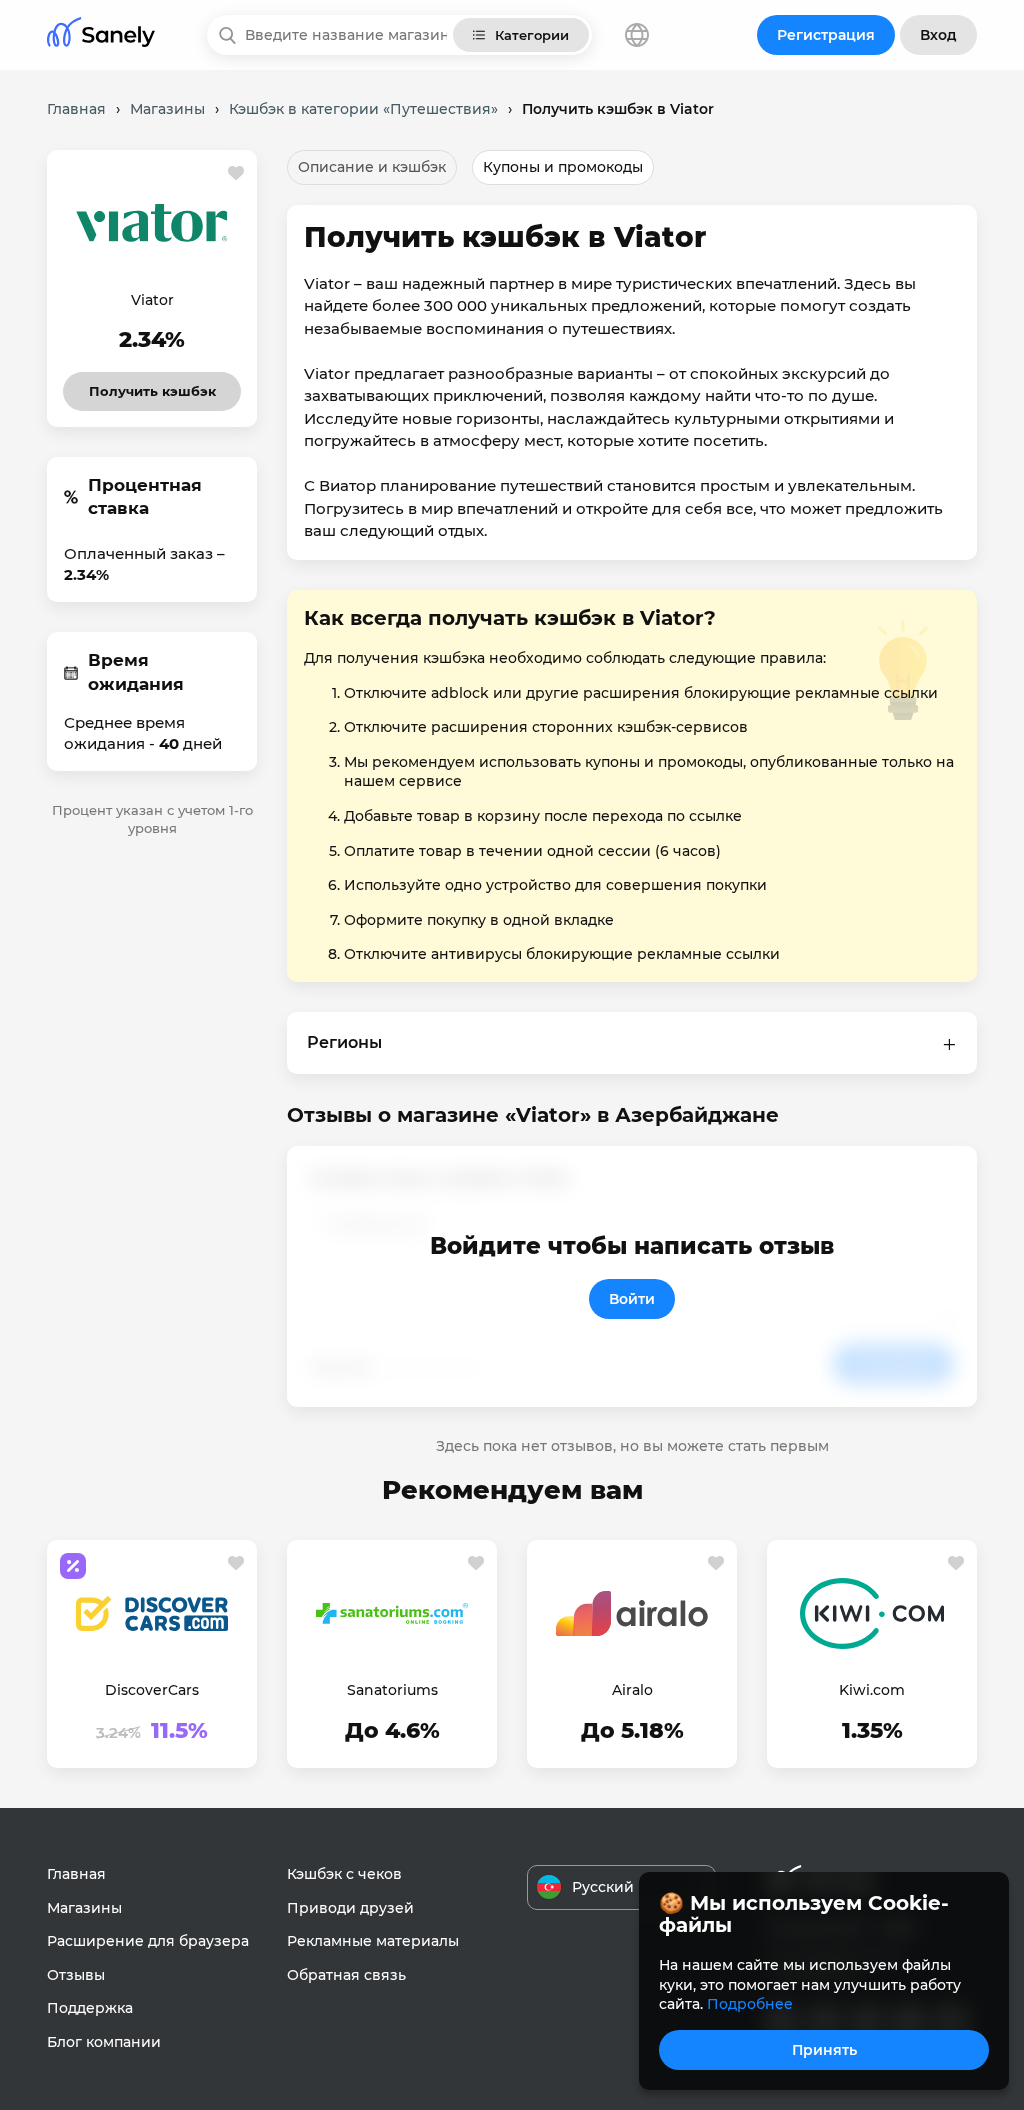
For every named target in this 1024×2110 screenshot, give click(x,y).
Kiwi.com (872, 1690)
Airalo (632, 1690)
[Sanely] (101, 35)
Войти (632, 1299)
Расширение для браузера (148, 1941)
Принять (824, 2050)
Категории (532, 35)
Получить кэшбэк (152, 385)
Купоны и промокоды (563, 167)
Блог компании (104, 2042)
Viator (152, 300)
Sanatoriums (392, 1690)
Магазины (84, 1908)
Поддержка (90, 2008)
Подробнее (750, 2004)
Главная (76, 1874)
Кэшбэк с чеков (344, 1874)
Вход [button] (938, 35)
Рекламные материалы (373, 1941)
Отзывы (76, 1975)
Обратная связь (346, 1975)
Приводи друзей (350, 1908)
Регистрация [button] (826, 35)
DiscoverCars (152, 1690)
